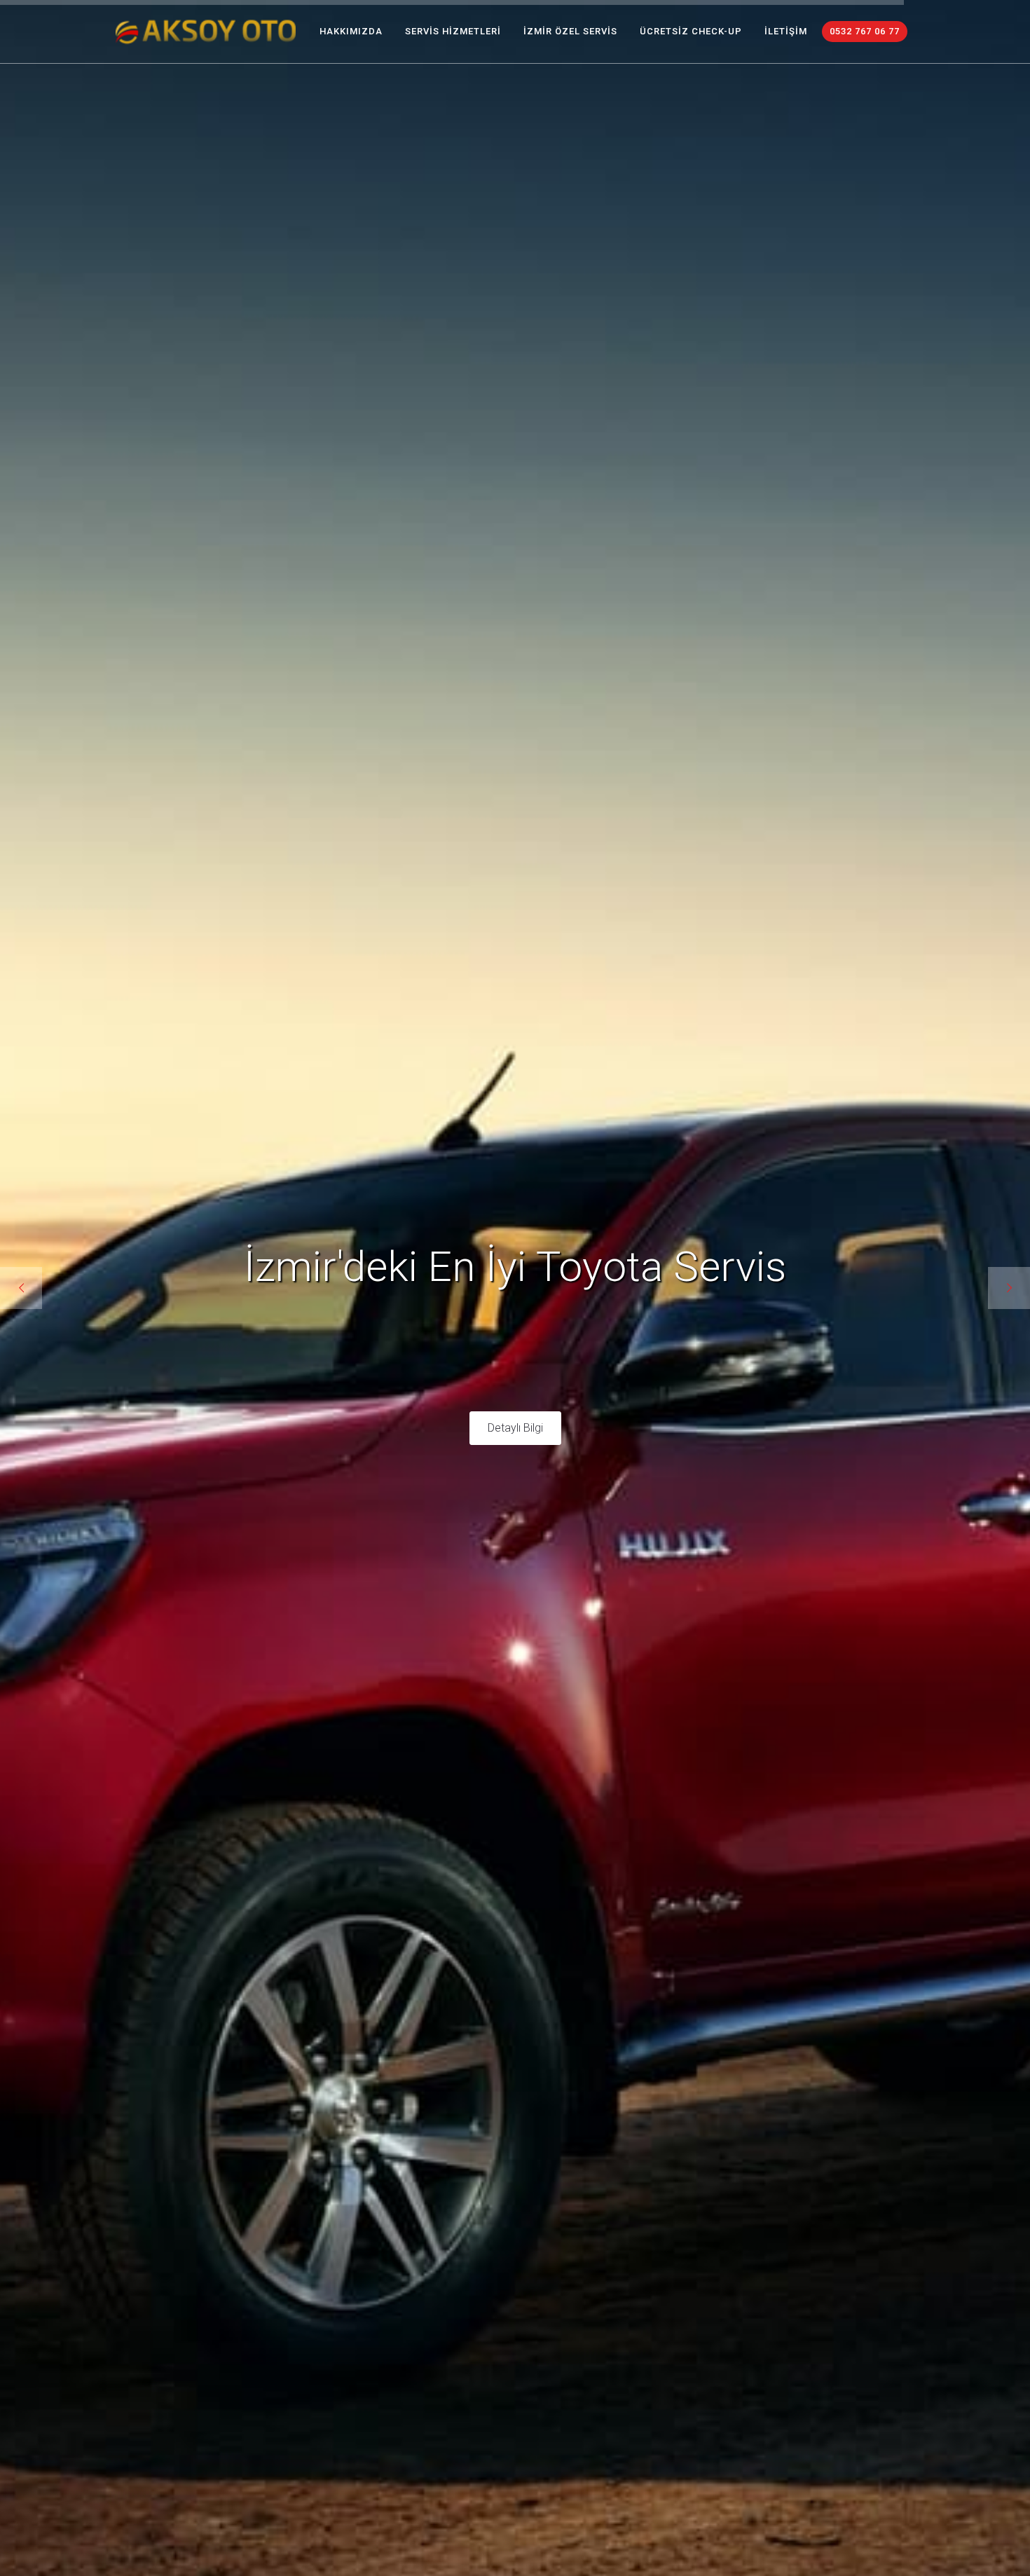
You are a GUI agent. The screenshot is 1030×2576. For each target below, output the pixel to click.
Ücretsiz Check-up (691, 31)
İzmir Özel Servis (570, 31)
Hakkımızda (351, 31)
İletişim (786, 31)
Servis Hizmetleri (453, 31)
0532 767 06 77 (865, 31)
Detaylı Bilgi (515, 1461)
